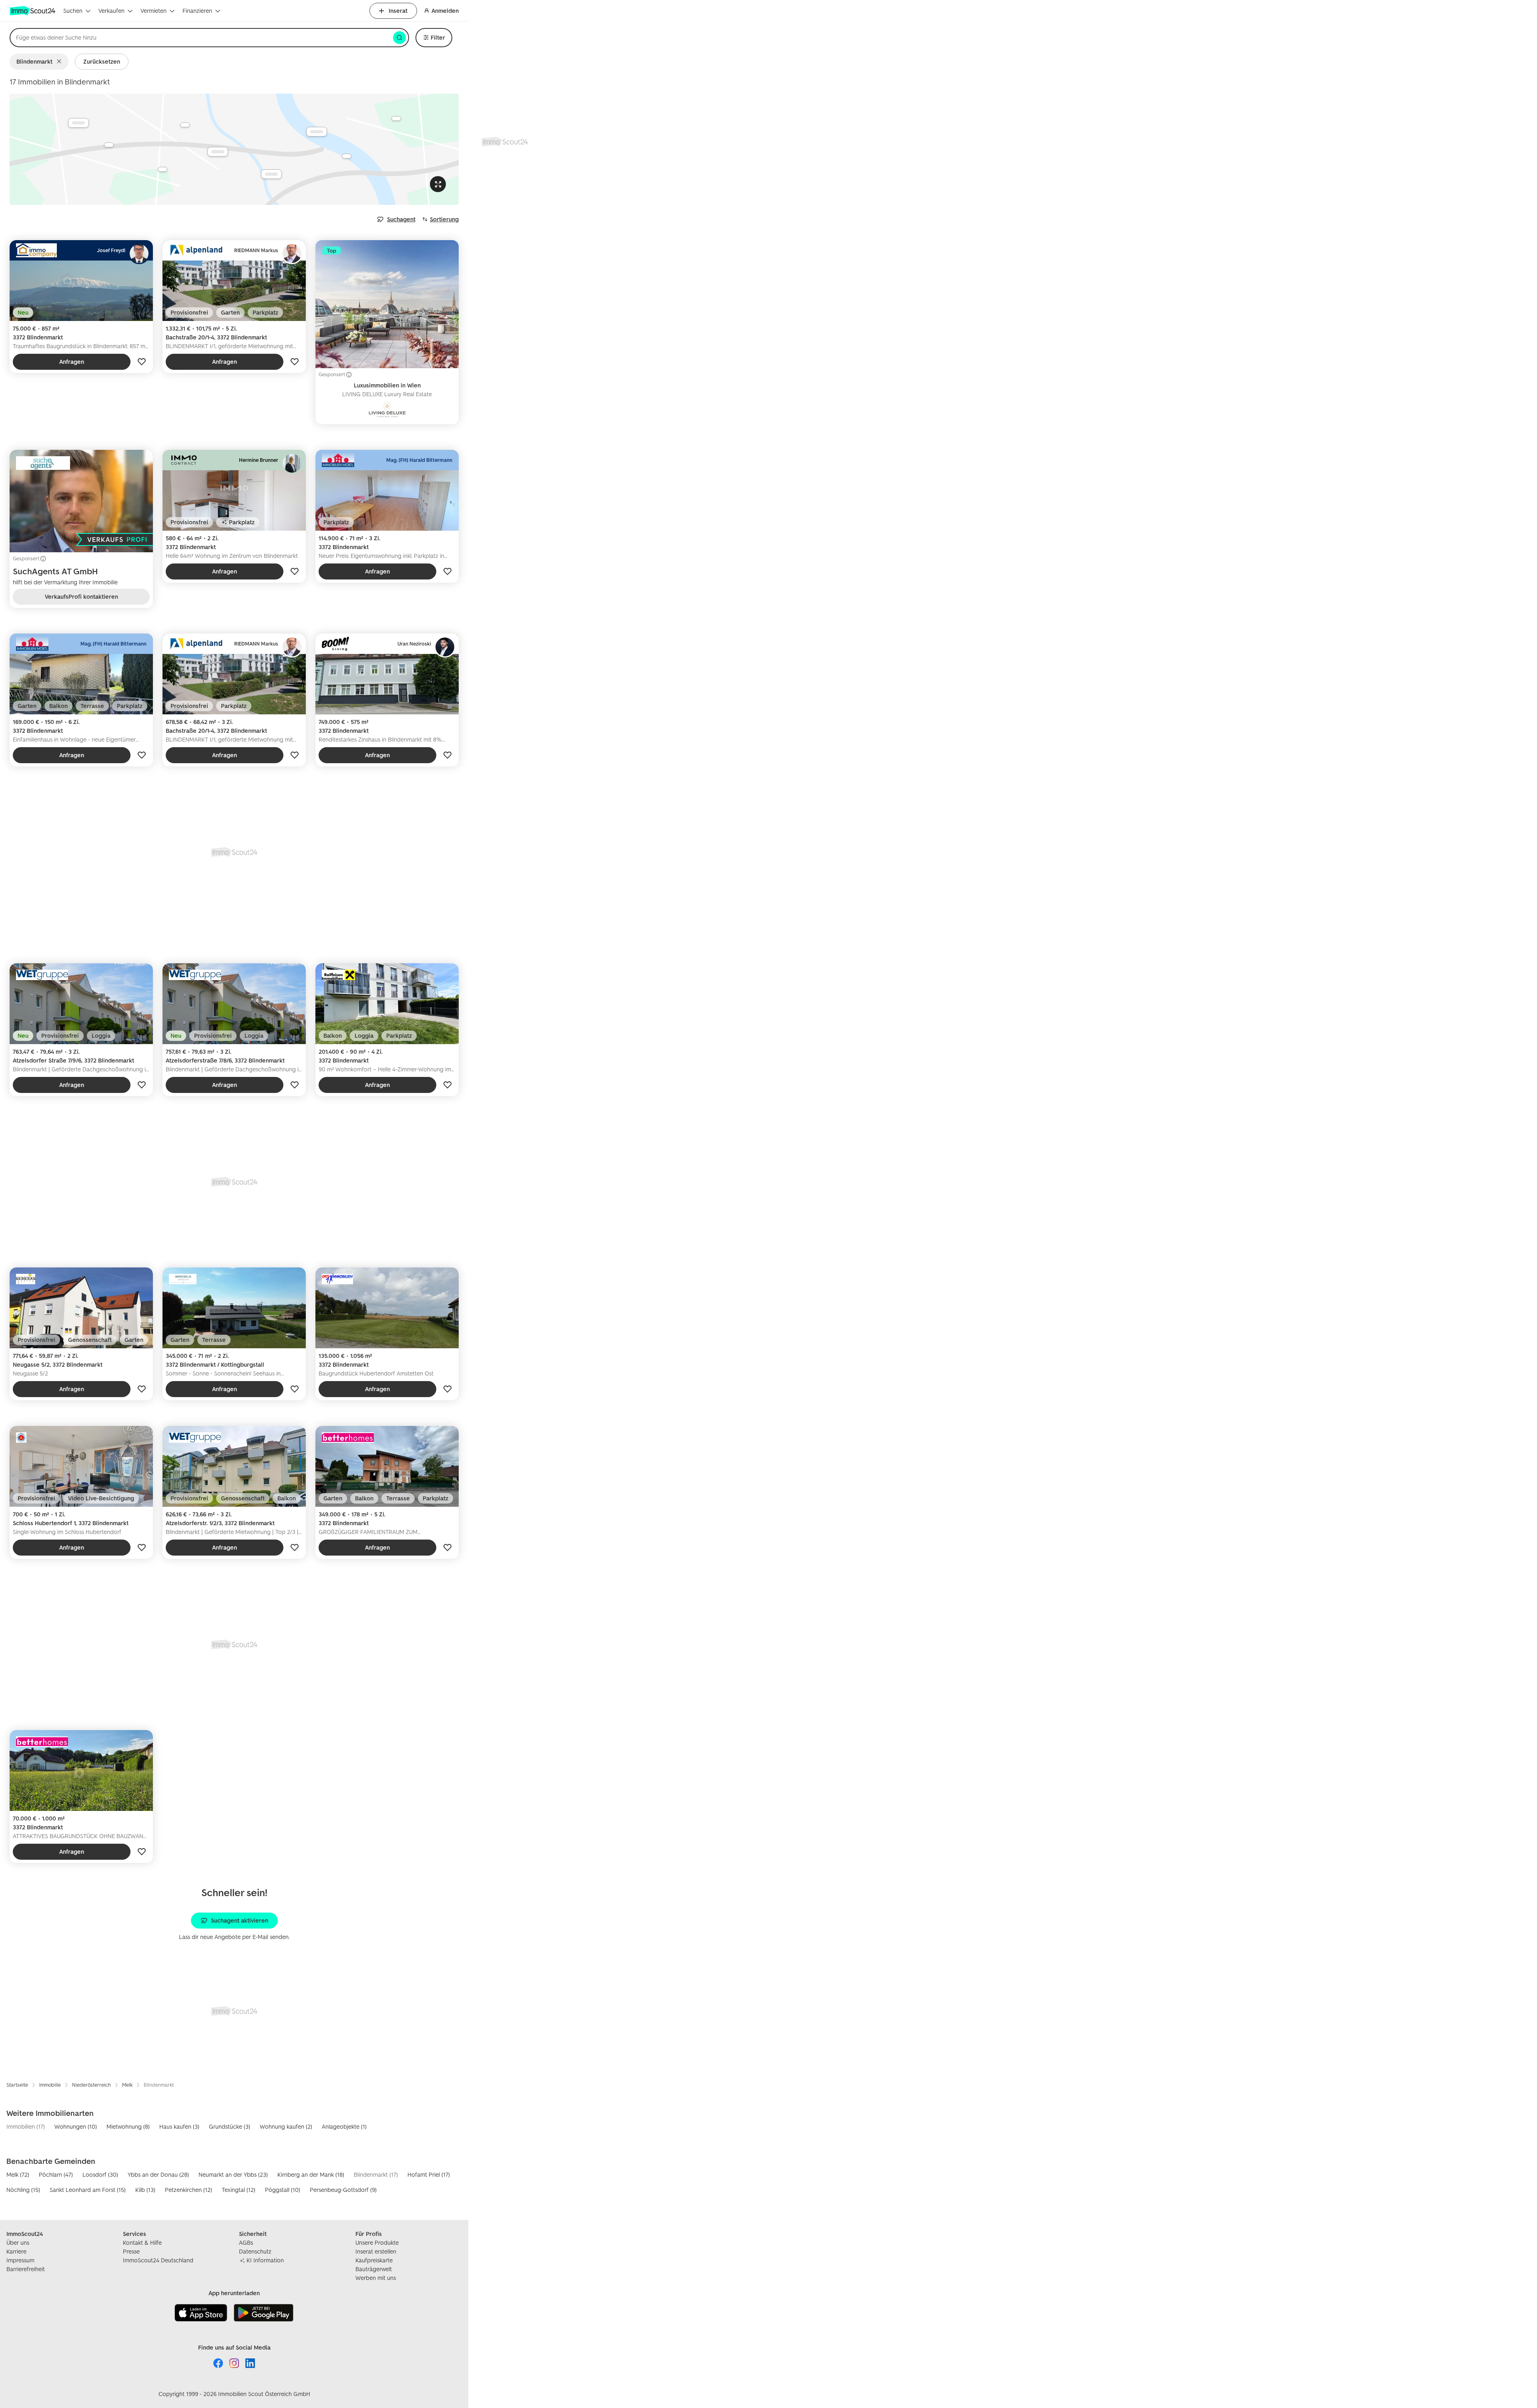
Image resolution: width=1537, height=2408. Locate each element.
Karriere (16, 2251)
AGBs (246, 2243)
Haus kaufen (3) (179, 2126)
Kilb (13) (145, 2190)
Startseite (17, 2085)
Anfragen (72, 362)
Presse (131, 2251)
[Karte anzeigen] (234, 149)
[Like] (142, 362)
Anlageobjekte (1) (344, 2126)
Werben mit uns (376, 2278)
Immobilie (50, 2085)
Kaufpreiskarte (374, 2260)
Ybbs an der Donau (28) (158, 2174)
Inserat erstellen (376, 2251)
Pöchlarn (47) (56, 2174)
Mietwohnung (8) (128, 2126)
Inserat (398, 11)
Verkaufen (111, 11)
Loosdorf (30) (100, 2174)
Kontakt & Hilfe (142, 2243)
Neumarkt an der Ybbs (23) (233, 2174)
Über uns (18, 2243)
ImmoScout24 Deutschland (158, 2260)
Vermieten (153, 11)
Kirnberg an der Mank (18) (311, 2174)
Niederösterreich (91, 2085)
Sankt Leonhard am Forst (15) (88, 2190)
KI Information (265, 2260)
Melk (127, 2085)
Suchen (73, 11)
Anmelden (445, 11)
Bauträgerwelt (374, 2269)
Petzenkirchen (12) (189, 2190)
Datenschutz (255, 2251)
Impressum (20, 2260)
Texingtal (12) (239, 2190)
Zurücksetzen (102, 61)
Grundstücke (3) (230, 2126)
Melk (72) (18, 2174)
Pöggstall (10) (283, 2190)
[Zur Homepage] (33, 11)
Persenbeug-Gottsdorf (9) (343, 2190)
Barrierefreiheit (26, 2269)
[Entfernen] (61, 62)
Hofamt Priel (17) (429, 2174)
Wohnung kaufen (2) (286, 2126)
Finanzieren (197, 11)
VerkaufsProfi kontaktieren (81, 596)
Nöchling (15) (23, 2190)
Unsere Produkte (377, 2243)
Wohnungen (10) (76, 2126)
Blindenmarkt (34, 61)
